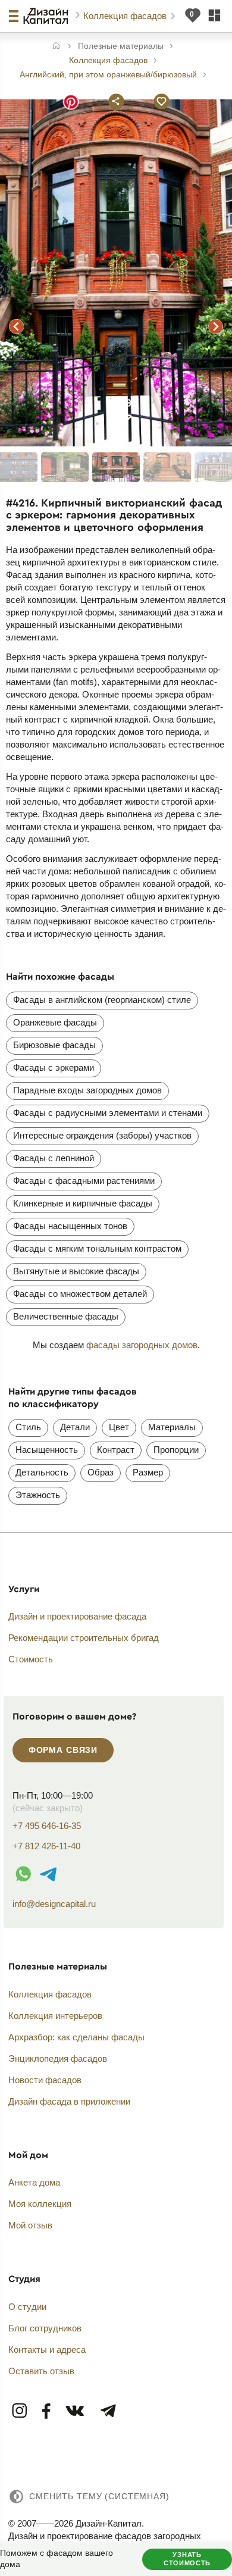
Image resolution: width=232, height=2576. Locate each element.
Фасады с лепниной (54, 1158)
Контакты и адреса (47, 2350)
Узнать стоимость (187, 2559)
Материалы (172, 1427)
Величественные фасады (66, 1316)
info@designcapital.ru (54, 1904)
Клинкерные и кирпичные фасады (83, 1203)
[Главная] (56, 47)
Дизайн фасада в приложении (69, 2101)
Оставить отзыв (41, 2371)
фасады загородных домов (142, 1345)
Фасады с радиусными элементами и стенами (108, 1113)
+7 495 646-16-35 (47, 1826)
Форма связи (63, 1750)
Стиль (28, 1427)
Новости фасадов (45, 2080)
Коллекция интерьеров (55, 2016)
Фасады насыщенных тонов (70, 1226)
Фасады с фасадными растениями (84, 1181)
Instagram (20, 2411)
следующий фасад (215, 327)
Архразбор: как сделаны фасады (76, 2037)
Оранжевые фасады (55, 1022)
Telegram (108, 2411)
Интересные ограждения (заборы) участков (102, 1135)
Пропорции (176, 1450)
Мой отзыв (30, 2225)
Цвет (119, 1427)
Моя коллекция (40, 2204)
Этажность (38, 1495)
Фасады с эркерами (54, 1067)
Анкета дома (34, 2182)
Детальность (42, 1472)
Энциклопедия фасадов (58, 2058)
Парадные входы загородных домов (87, 1090)
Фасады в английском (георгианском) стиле (102, 1000)
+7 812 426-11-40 (46, 1846)
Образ (101, 1472)
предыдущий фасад (17, 327)
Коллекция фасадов (126, 16)
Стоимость (31, 1659)
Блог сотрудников (45, 2328)
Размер (148, 1472)
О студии (27, 2307)
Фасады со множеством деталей (80, 1294)
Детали (75, 1427)
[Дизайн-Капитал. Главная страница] (47, 16)
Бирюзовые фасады (54, 1045)
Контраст (116, 1450)
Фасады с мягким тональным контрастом (97, 1248)
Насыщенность (47, 1450)
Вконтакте (76, 2411)
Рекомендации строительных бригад (84, 1638)
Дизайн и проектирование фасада (77, 1616)
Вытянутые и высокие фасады (76, 1271)
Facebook (47, 2411)
